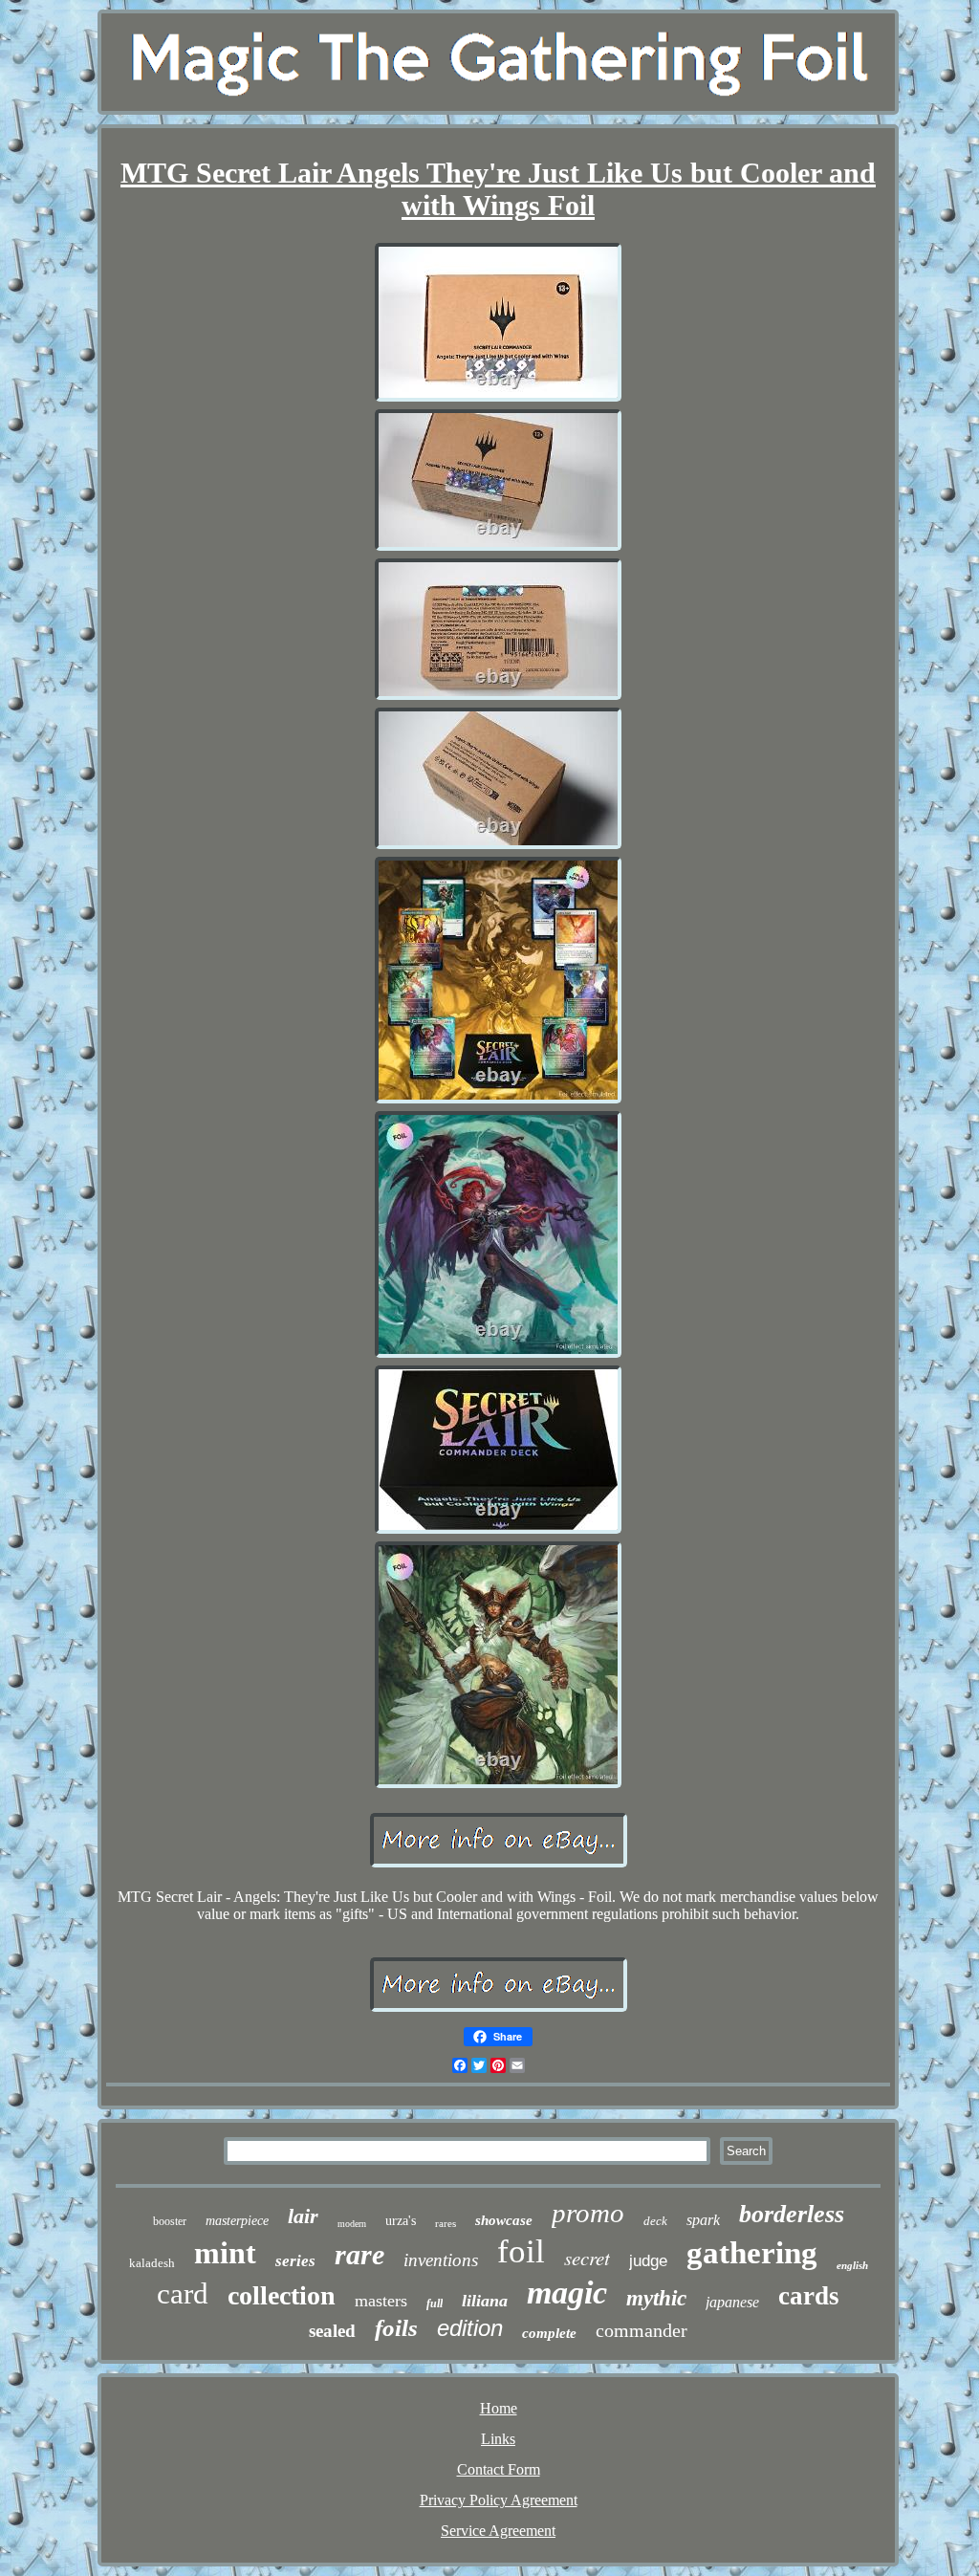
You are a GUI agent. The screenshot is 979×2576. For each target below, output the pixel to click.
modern (352, 2224)
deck (655, 2221)
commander (642, 2330)
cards (809, 2296)
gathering (752, 2253)
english (852, 2265)
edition (470, 2328)
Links (498, 2439)
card (183, 2293)
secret (587, 2258)
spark (703, 2220)
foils (396, 2328)
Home (499, 2408)
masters (381, 2301)
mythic (656, 2298)
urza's (401, 2221)
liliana (485, 2301)
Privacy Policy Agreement (499, 2500)
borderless (792, 2214)
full (435, 2303)
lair (303, 2216)
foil (521, 2251)
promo (588, 2213)
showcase (504, 2220)
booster (170, 2221)
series (295, 2261)
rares (446, 2223)
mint (225, 2253)
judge (648, 2261)
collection (282, 2295)
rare (359, 2254)
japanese (732, 2302)
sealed (332, 2331)
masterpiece (237, 2221)
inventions (441, 2260)
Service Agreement (498, 2531)
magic (567, 2292)
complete (549, 2333)
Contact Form (499, 2469)
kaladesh (152, 2263)
